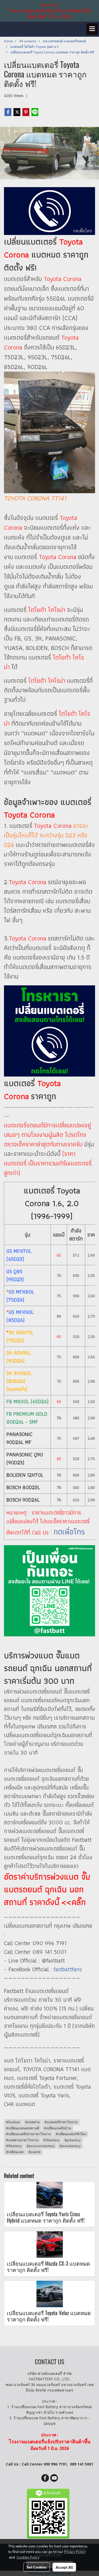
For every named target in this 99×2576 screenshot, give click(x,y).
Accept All (64, 2567)
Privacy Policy (75, 2551)
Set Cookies (37, 2567)
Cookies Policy (28, 2557)
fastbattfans (68, 1969)
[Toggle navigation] (92, 29)
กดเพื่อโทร (69, 1532)
